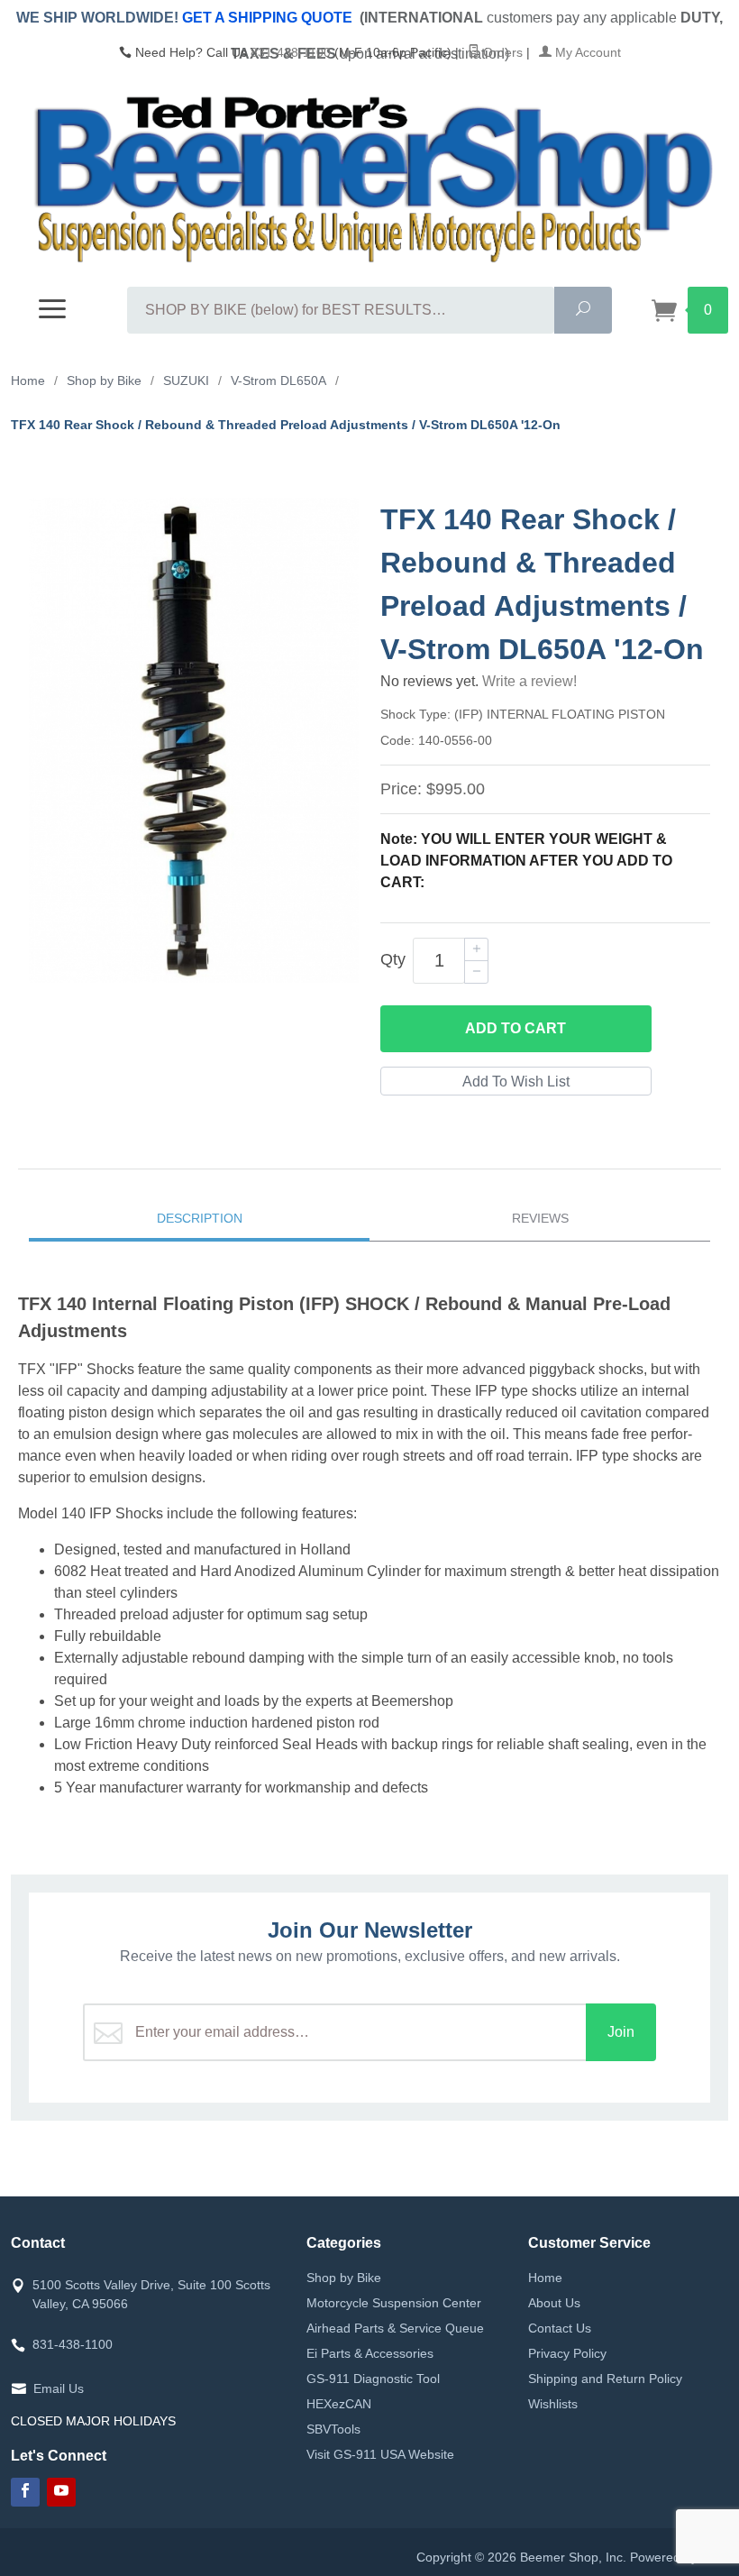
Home (545, 2278)
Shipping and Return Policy (605, 2379)
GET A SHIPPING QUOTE (267, 18)
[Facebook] (25, 2492)
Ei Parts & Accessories (370, 2353)
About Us (554, 2303)
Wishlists (553, 2404)
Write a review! (529, 681)
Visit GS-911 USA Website (380, 2454)
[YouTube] (61, 2492)
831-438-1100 (291, 52)
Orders (501, 52)
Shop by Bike (344, 2278)
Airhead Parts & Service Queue (395, 2328)
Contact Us (560, 2328)
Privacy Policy (567, 2353)
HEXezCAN (339, 2404)
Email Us (59, 2388)
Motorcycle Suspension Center (394, 2303)
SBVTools (333, 2429)
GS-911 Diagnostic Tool (373, 2379)
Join (621, 2032)
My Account (586, 52)
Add (515, 1028)
